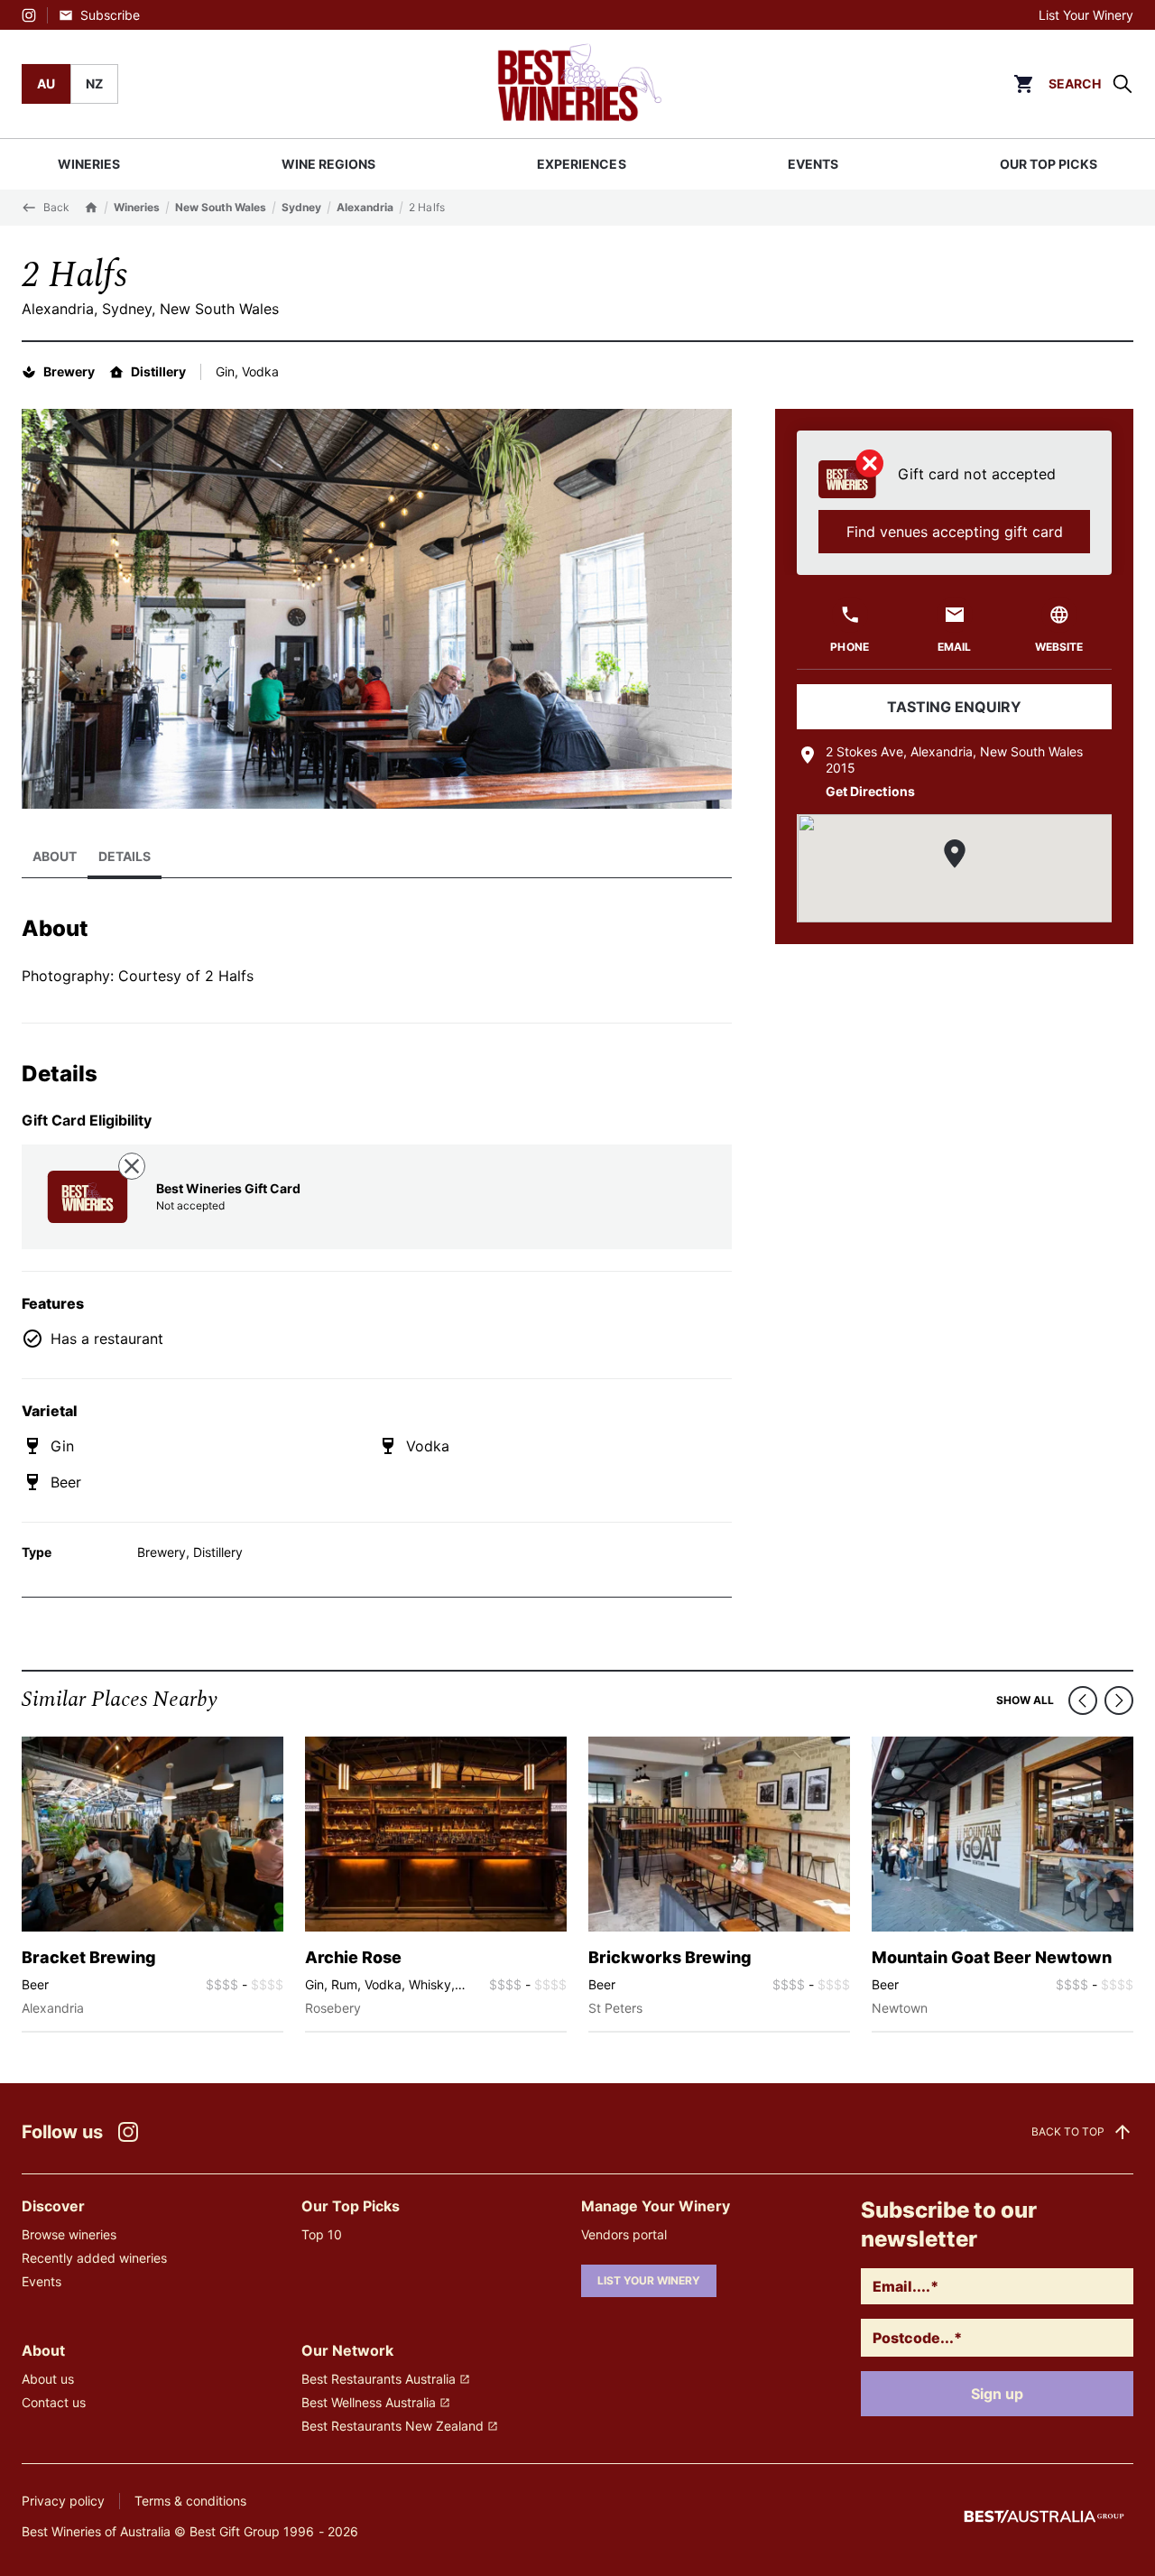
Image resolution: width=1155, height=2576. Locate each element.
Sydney (301, 207)
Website (1059, 647)
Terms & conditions (190, 2501)
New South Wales (221, 207)
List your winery (649, 2280)
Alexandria (365, 207)
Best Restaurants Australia (379, 2379)
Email (954, 647)
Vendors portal (624, 2234)
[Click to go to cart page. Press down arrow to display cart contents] (1023, 84)
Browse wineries (69, 2234)
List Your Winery (1086, 15)
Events (42, 2281)
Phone (849, 647)
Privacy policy (63, 2501)
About (55, 856)
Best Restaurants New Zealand (393, 2426)
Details (125, 856)
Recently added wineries (94, 2258)
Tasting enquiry (954, 707)
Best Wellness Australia (369, 2402)
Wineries (137, 207)
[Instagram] (29, 15)
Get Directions (870, 791)
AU (46, 83)
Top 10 (322, 2234)
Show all (1025, 1700)
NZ (94, 83)
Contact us (54, 2402)
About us (48, 2379)
